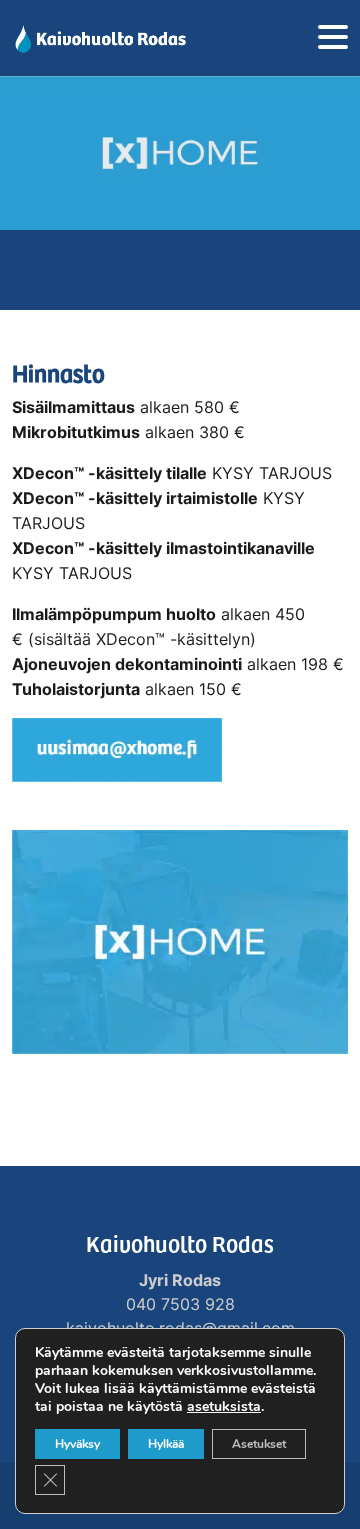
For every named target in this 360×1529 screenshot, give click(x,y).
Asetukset (259, 1444)
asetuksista (224, 1407)
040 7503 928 (180, 1304)
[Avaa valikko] (333, 38)
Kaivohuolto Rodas (180, 1243)
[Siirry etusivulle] (99, 38)
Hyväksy (77, 1444)
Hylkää (166, 1444)
